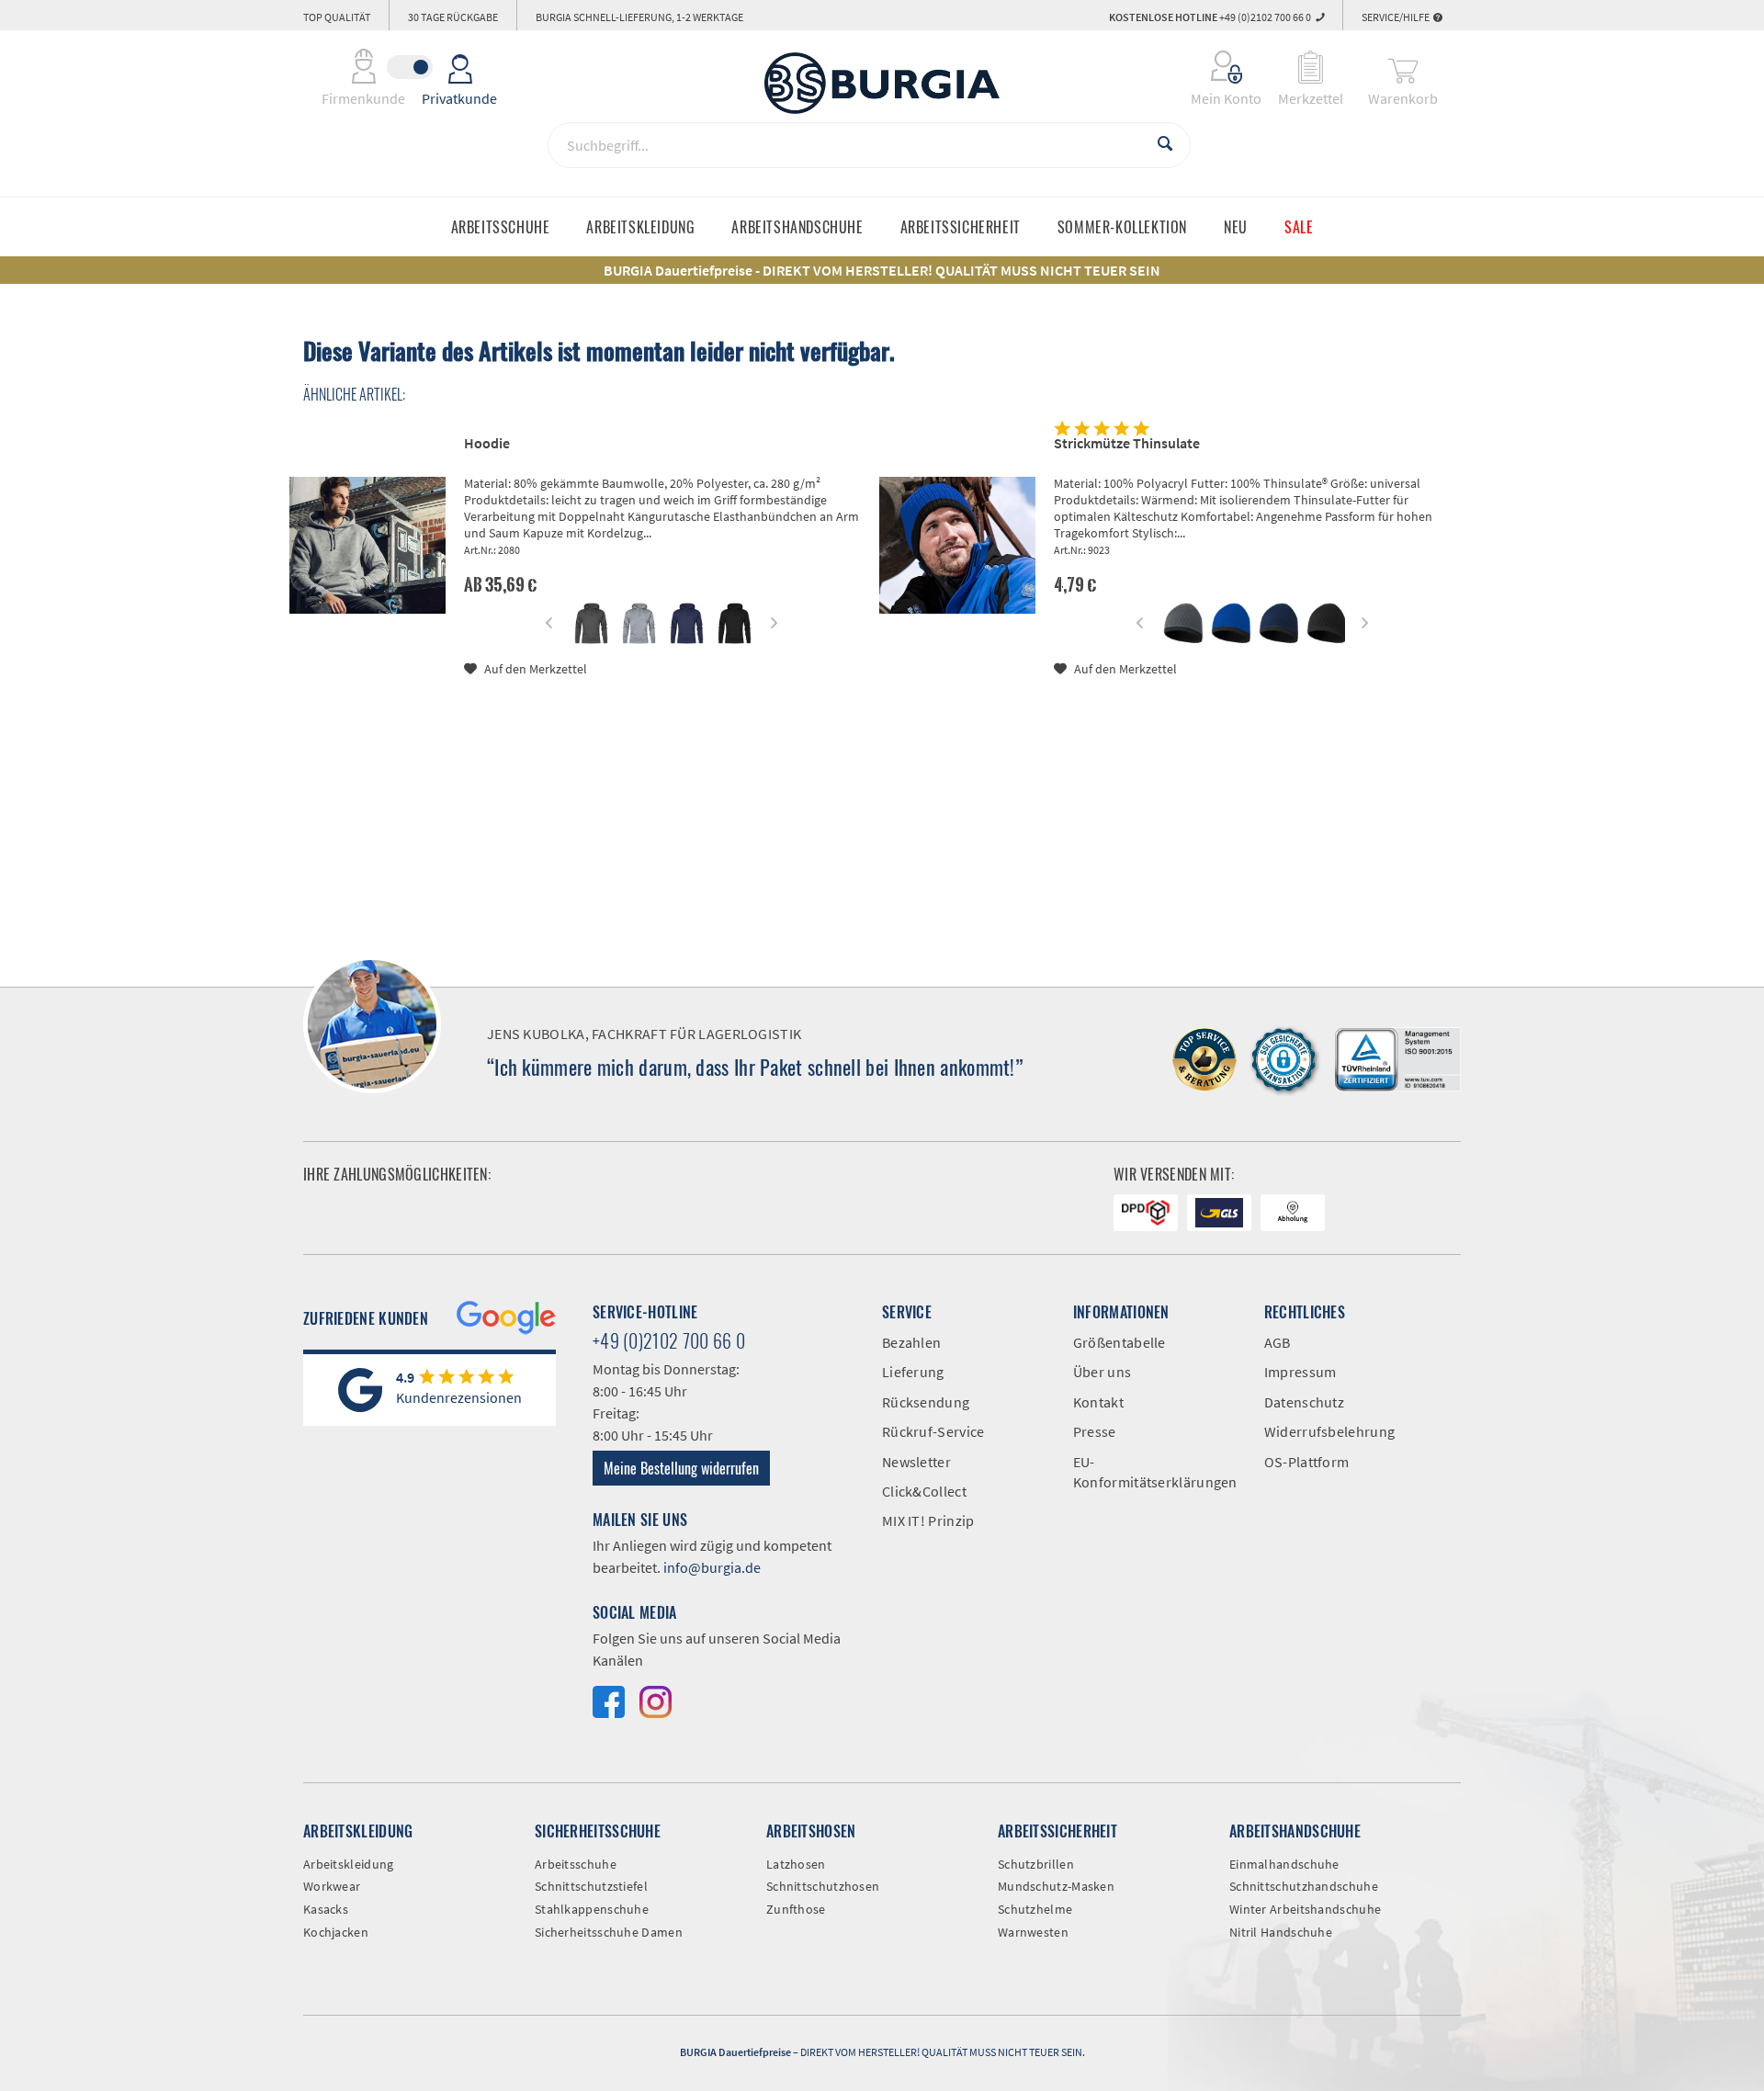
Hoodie (487, 443)
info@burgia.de (712, 1567)
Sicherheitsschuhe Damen (609, 1932)
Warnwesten (1033, 1932)
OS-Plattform (1307, 1462)
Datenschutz (1304, 1402)
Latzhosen (796, 1864)
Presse (1095, 1431)
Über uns (1102, 1372)
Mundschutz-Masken (1056, 1886)
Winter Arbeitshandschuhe (1305, 1909)
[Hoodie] (367, 545)
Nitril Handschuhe (1281, 1932)
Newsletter (916, 1462)
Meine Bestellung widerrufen (681, 1468)
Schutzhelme (1035, 1909)
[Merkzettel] (1311, 67)
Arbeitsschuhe (576, 1864)
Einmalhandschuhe (1284, 1864)
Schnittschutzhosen (823, 1886)
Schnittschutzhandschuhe (1304, 1886)
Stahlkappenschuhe (592, 1909)
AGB (1278, 1342)
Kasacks (326, 1909)
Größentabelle (1119, 1342)
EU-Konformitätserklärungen (1155, 1472)
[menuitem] (1214, 67)
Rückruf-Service (933, 1431)
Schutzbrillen (1036, 1864)
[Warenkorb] (1403, 67)
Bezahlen (911, 1342)
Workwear (332, 1886)
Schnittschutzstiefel (591, 1886)
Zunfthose (796, 1909)
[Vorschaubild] (591, 623)
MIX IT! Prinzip (928, 1520)
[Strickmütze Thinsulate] (957, 545)
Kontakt (1098, 1402)
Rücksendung (926, 1402)
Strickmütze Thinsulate (1127, 443)
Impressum (1300, 1372)
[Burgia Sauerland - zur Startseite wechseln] (882, 83)
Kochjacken (336, 1932)
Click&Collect (924, 1491)
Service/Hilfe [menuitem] (1396, 17)
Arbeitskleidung (349, 1864)
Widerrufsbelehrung (1329, 1431)
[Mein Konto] (1214, 67)
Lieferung (913, 1372)
